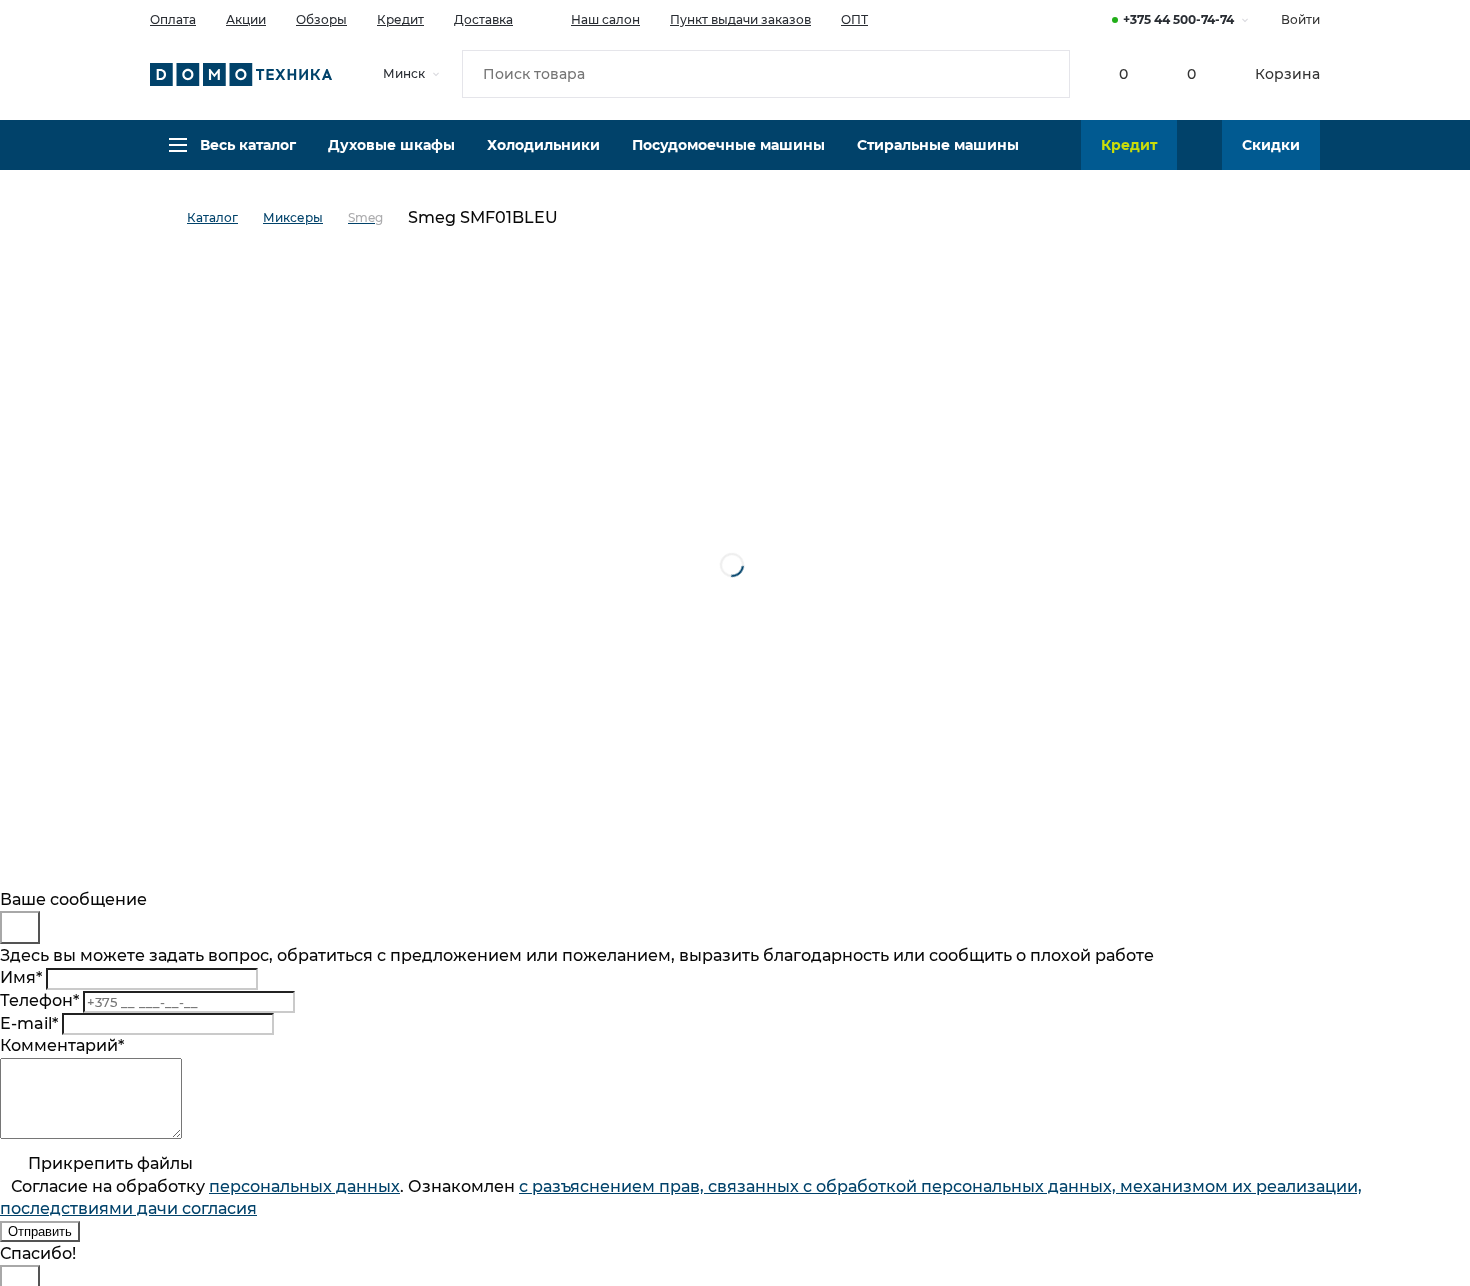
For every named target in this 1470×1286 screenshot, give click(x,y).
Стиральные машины (938, 145)
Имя (21, 977)
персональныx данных (304, 1186)
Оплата (173, 19)
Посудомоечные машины (728, 145)
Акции (246, 19)
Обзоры (321, 19)
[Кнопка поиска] (1046, 74)
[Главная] (168, 218)
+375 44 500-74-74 (1178, 19)
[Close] (20, 927)
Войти (1300, 19)
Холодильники (543, 145)
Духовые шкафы (391, 145)
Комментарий (62, 1045)
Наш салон (605, 19)
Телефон (39, 1000)
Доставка (483, 19)
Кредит (400, 19)
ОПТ (854, 19)
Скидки (1271, 145)
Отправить (40, 1231)
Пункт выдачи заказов (740, 19)
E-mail (29, 1023)
